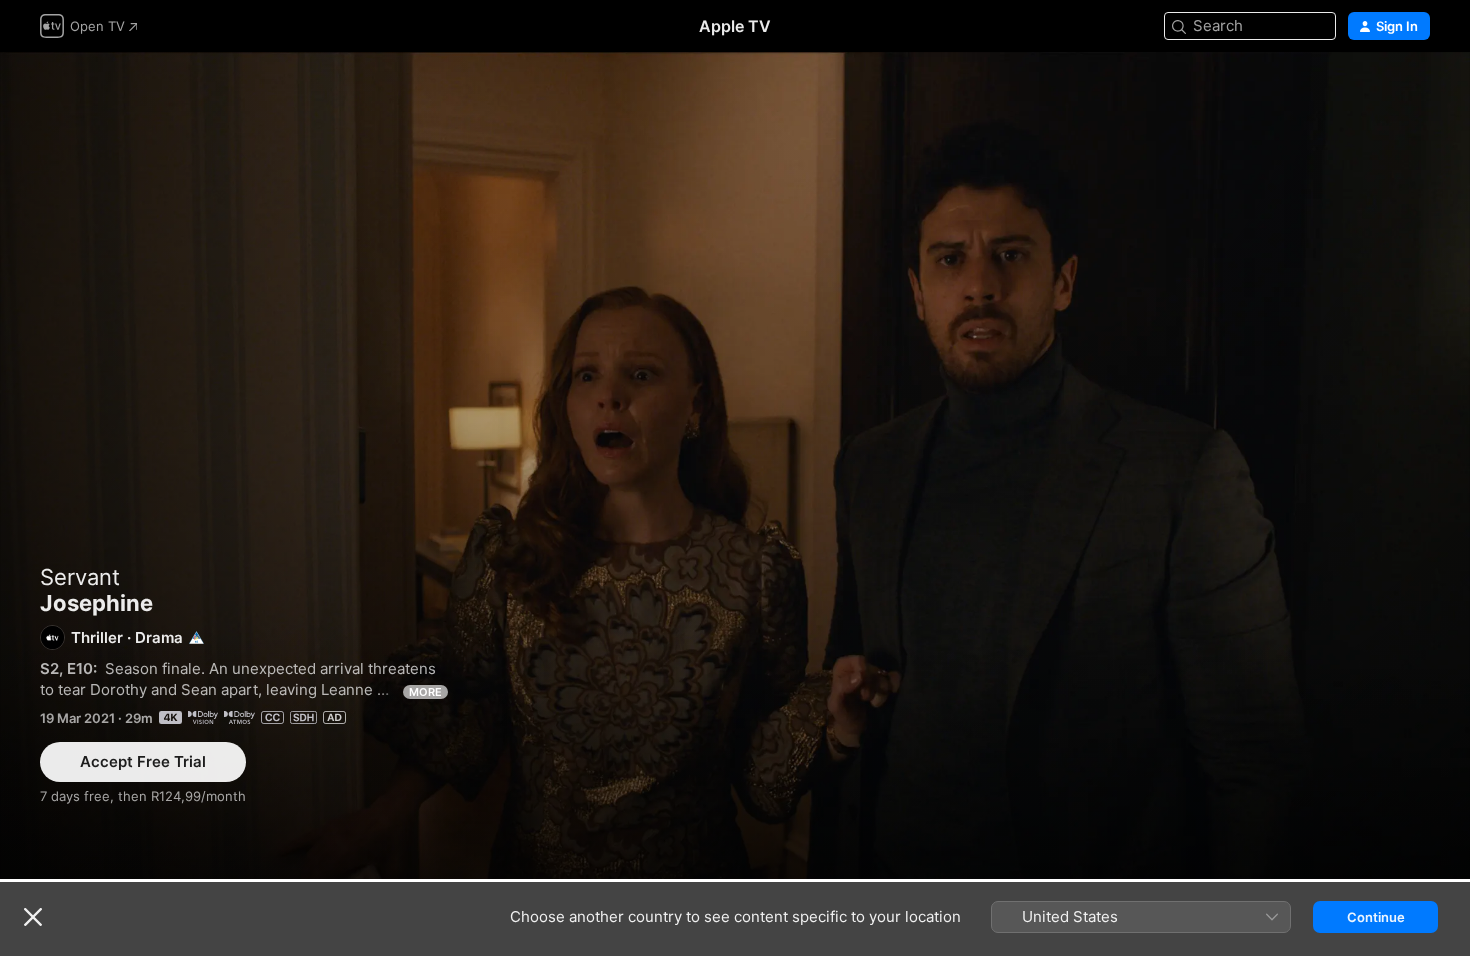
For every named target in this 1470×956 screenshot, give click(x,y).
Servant (80, 577)
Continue (1376, 917)
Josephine (735, 465)
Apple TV (735, 26)
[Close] (33, 917)
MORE (425, 692)
